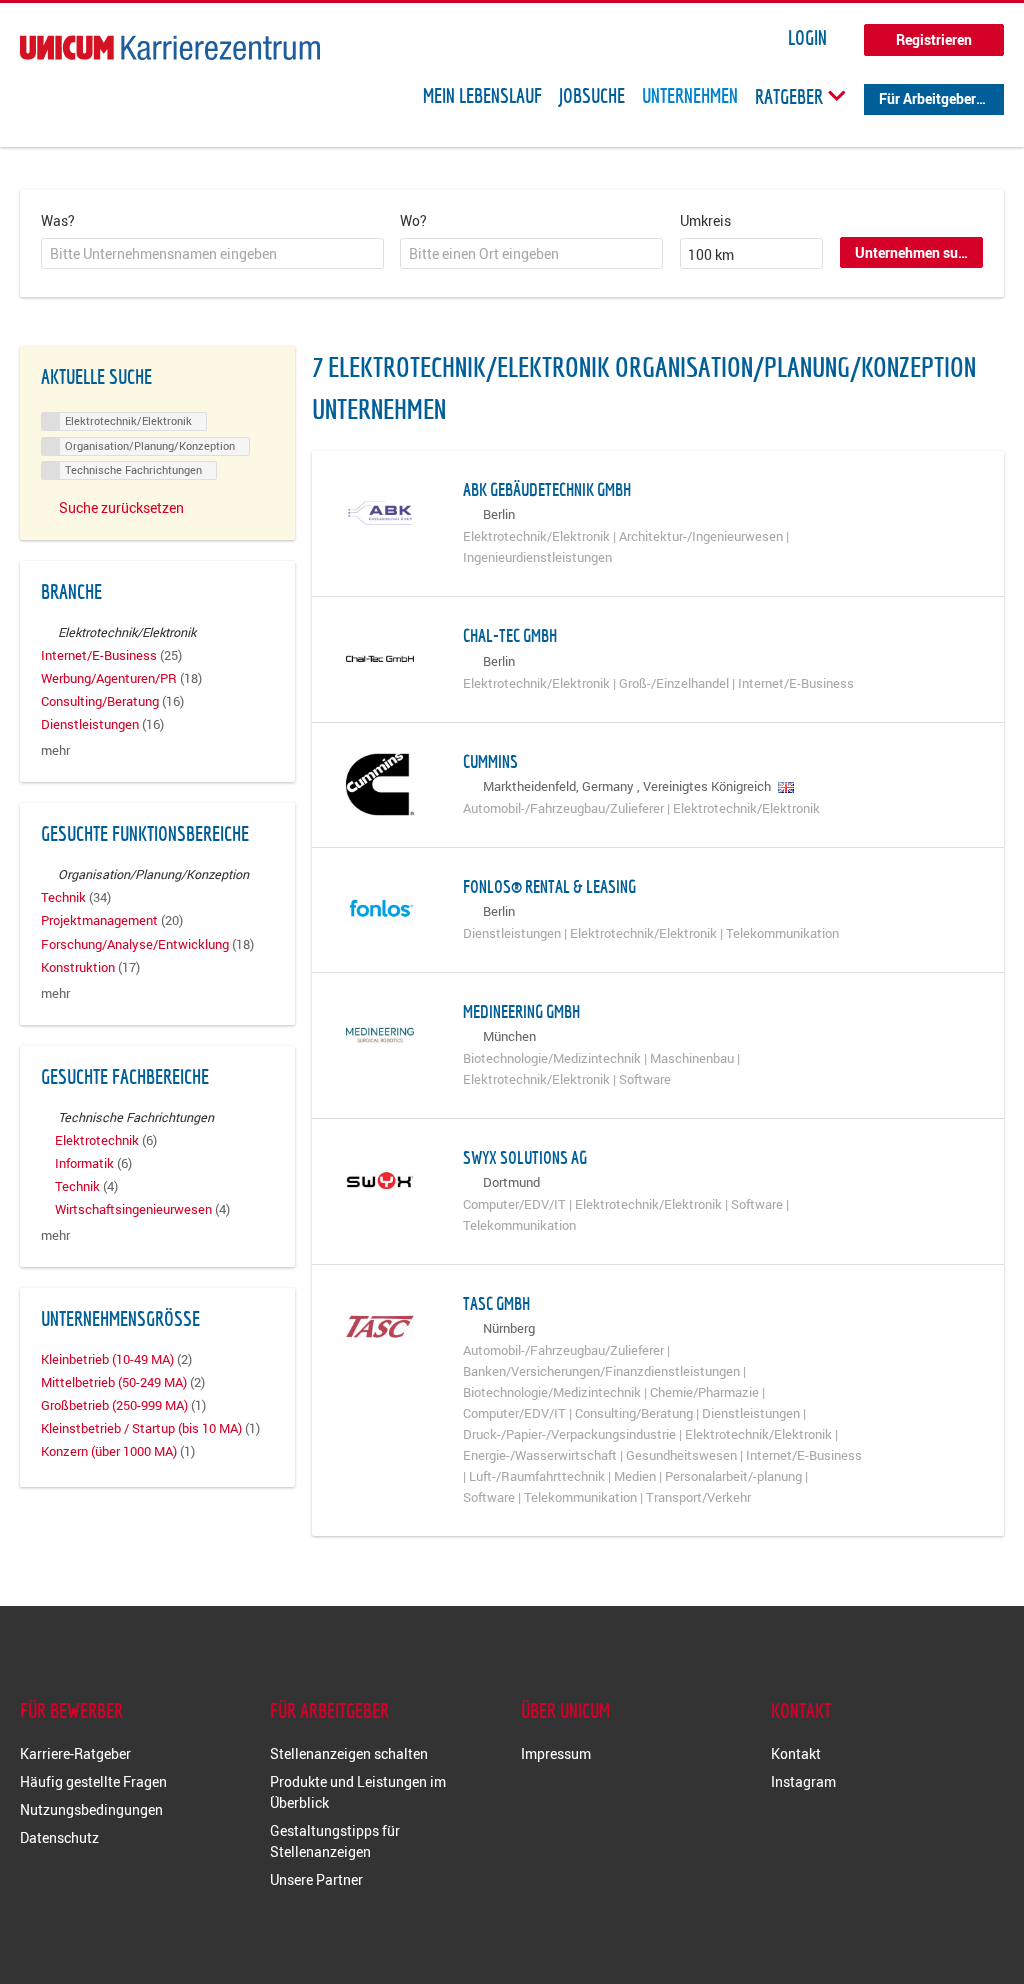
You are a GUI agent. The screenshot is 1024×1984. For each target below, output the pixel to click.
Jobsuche (592, 96)
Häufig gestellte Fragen (93, 1781)
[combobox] (212, 254)
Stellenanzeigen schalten (349, 1753)
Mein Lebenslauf (482, 96)
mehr (55, 750)
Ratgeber (791, 96)
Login (807, 38)
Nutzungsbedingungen (91, 1809)
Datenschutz (59, 1837)
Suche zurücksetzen (121, 507)
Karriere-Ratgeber (75, 1753)
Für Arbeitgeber (927, 98)
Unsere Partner (316, 1879)
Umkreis (705, 220)
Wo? (413, 220)
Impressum (556, 1753)
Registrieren (934, 39)
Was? (58, 220)
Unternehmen (690, 96)
